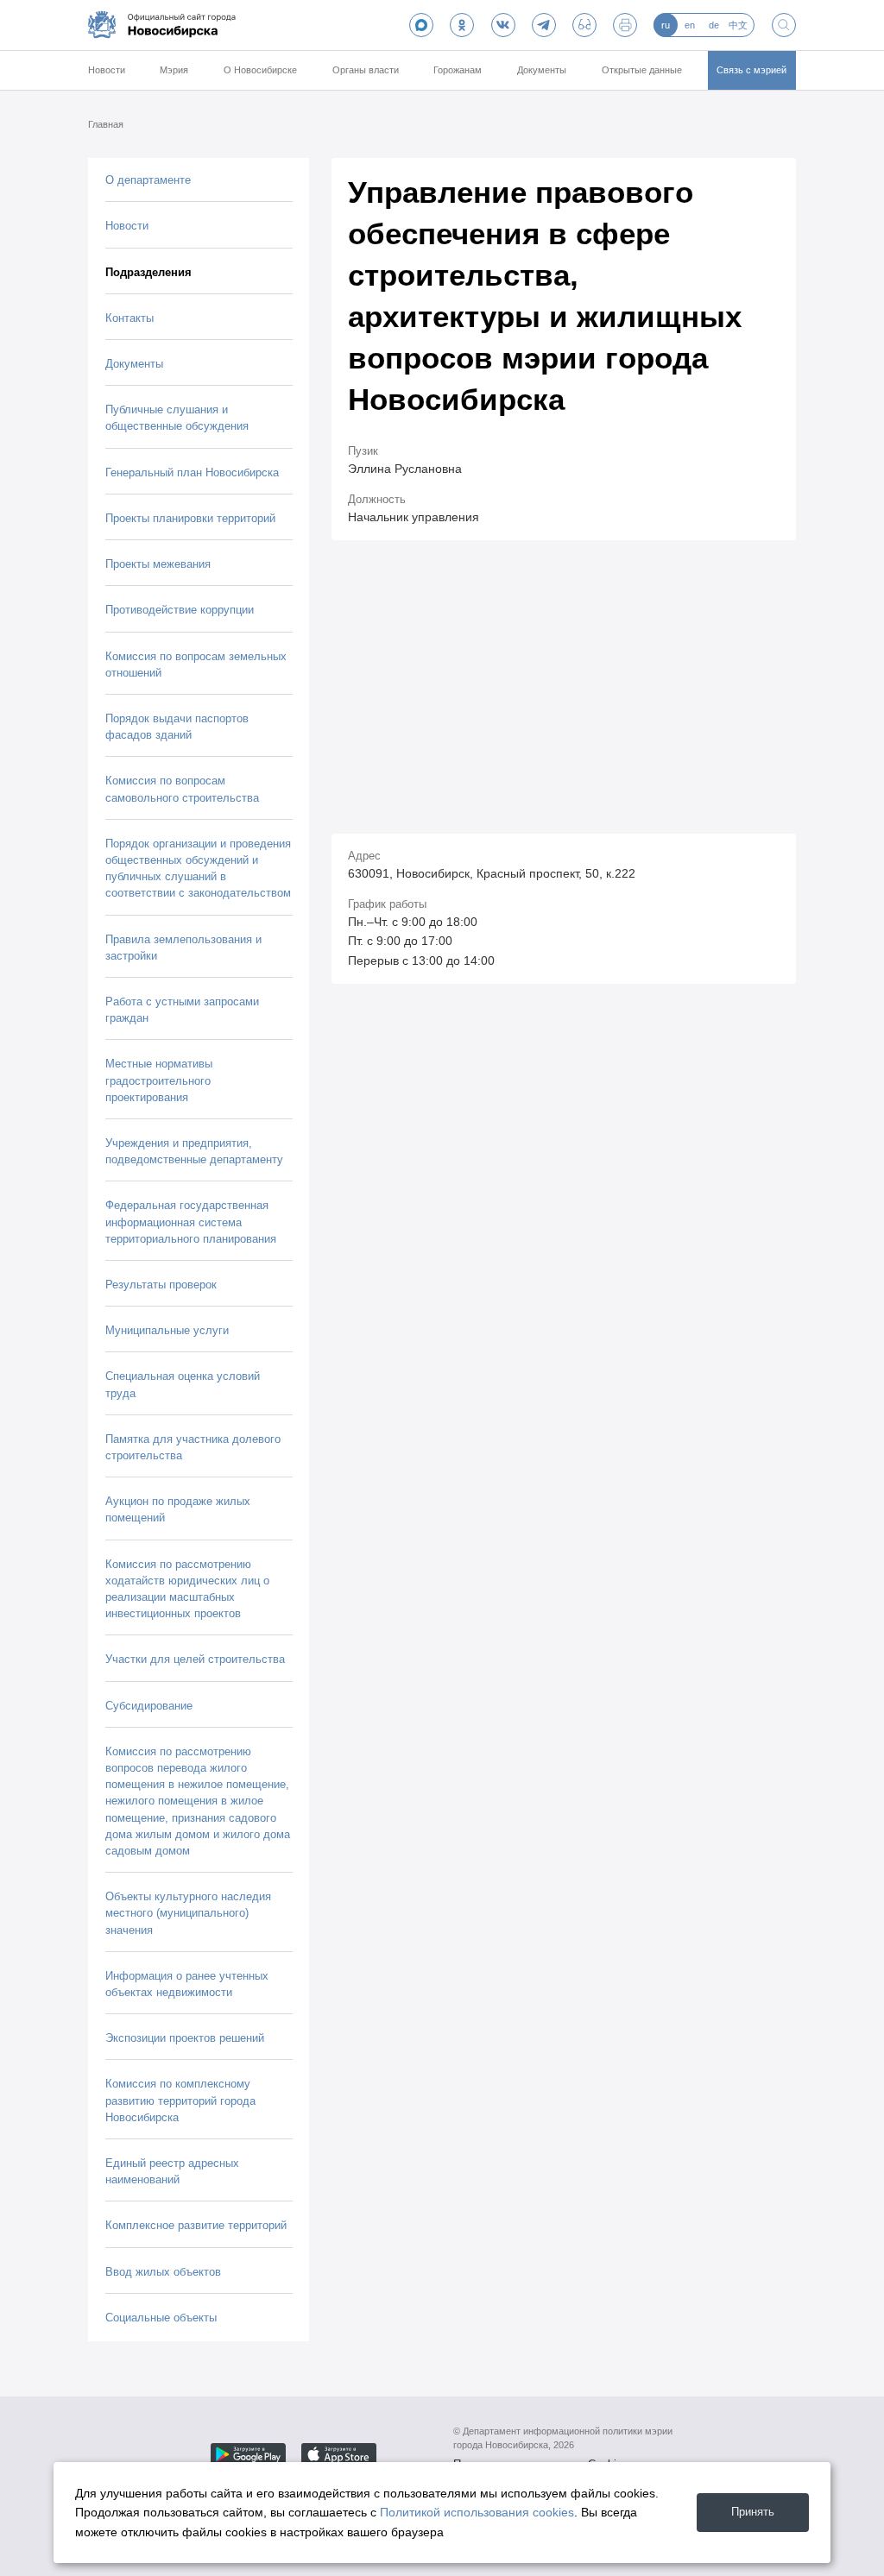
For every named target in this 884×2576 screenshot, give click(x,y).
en (690, 25)
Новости (107, 70)
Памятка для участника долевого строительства (193, 1447)
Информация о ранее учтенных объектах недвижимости (187, 1984)
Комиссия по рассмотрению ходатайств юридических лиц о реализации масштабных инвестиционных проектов (187, 1589)
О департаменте (148, 180)
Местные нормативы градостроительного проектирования (159, 1080)
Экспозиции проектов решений (185, 2038)
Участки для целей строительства (195, 1659)
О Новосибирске (260, 70)
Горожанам (458, 70)
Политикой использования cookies (477, 2512)
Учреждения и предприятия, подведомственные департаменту (194, 1151)
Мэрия (174, 70)
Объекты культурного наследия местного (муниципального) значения (188, 1913)
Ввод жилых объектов (163, 2272)
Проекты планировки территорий (190, 518)
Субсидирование (149, 1706)
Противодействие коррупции (180, 610)
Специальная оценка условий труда (183, 1384)
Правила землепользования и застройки (183, 948)
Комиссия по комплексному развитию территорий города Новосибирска (180, 2100)
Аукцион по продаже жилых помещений (178, 1509)
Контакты (129, 318)
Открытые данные (642, 70)
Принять (753, 2512)
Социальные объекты (161, 2318)
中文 (738, 25)
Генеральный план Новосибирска (192, 472)
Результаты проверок (161, 1285)
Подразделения (148, 272)
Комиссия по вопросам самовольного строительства (182, 789)
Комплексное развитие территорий (196, 2225)
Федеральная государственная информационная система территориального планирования (191, 1222)
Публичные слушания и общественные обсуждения (177, 418)
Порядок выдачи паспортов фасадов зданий (177, 727)
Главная (106, 124)
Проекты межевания (158, 564)
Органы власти (366, 70)
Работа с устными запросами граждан (182, 1010)
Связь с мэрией (751, 70)
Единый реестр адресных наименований (172, 2171)
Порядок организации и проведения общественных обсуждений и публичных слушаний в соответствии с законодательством (198, 869)
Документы (542, 70)
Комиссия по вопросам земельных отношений (196, 664)
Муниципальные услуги (167, 1330)
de (714, 25)
